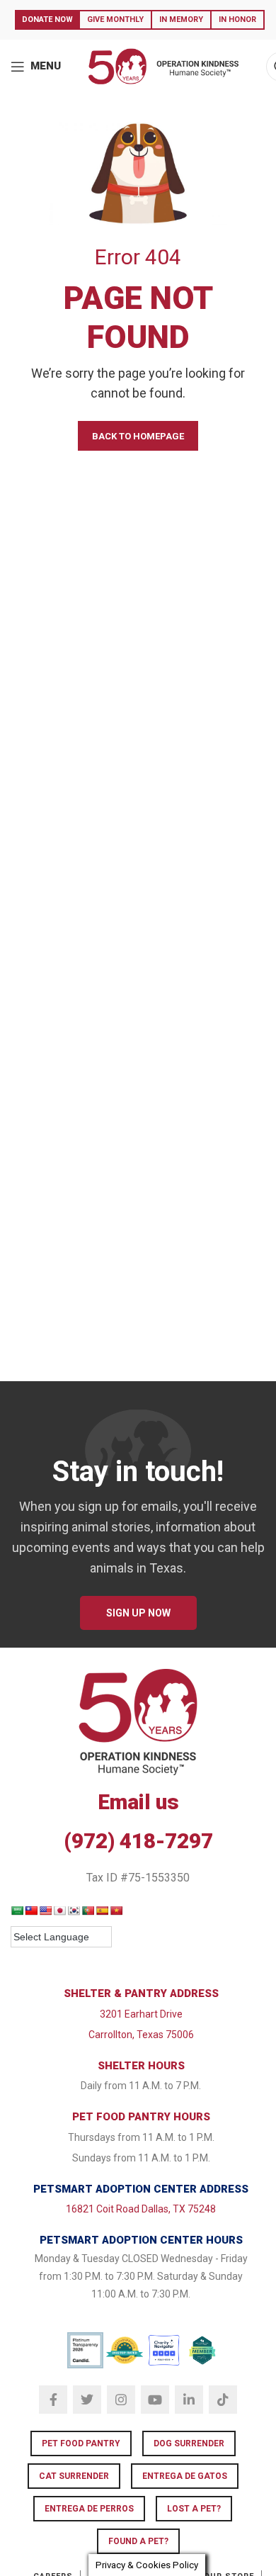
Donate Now (47, 19)
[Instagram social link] (121, 2400)
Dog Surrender (189, 2443)
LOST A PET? (194, 2509)
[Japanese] (59, 1911)
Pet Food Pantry (81, 2443)
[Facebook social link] (53, 2400)
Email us (138, 1802)
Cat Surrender (74, 2476)
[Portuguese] (88, 1911)
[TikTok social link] (223, 2400)
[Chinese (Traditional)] (31, 1911)
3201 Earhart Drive (141, 2014)
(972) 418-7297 (138, 1841)
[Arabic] (17, 1911)
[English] (45, 1911)
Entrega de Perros (89, 2509)
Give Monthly (115, 19)
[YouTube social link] (155, 2400)
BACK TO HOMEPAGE (138, 436)
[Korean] (74, 1911)
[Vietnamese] (116, 1911)
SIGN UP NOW (138, 1613)
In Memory (181, 19)
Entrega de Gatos (185, 2476)
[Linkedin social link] (189, 2400)
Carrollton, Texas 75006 (141, 2035)
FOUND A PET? (138, 2541)
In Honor (237, 19)
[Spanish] (102, 1911)
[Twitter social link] (87, 2400)
